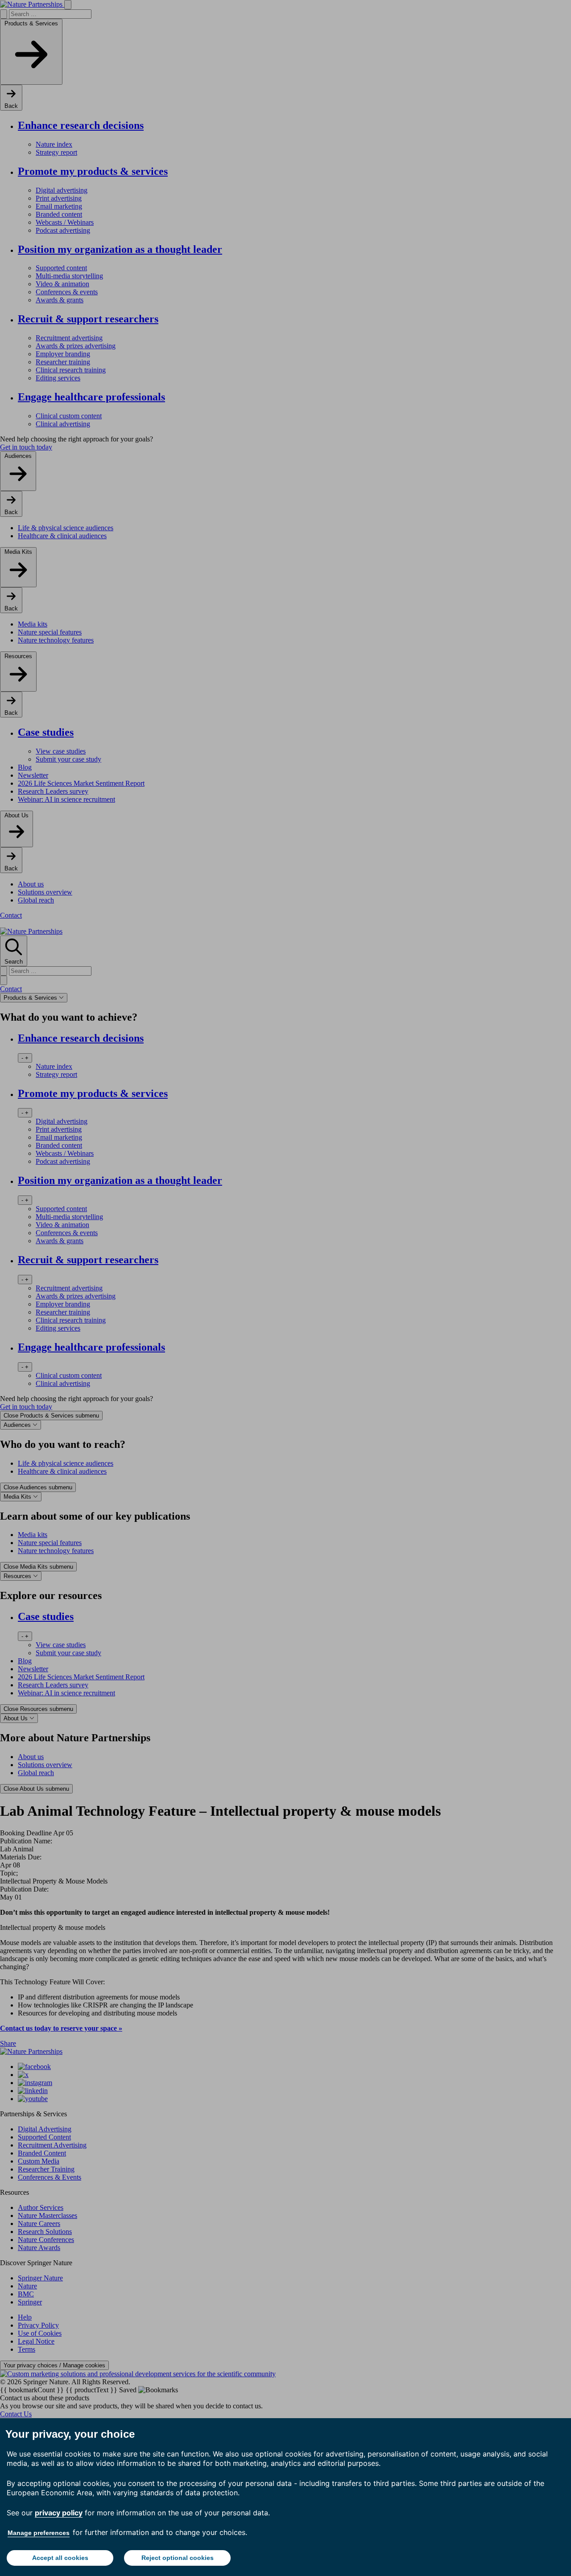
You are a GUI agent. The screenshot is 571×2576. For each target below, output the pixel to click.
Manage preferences (39, 2533)
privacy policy (59, 2513)
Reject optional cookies (178, 2558)
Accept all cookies (60, 2558)
